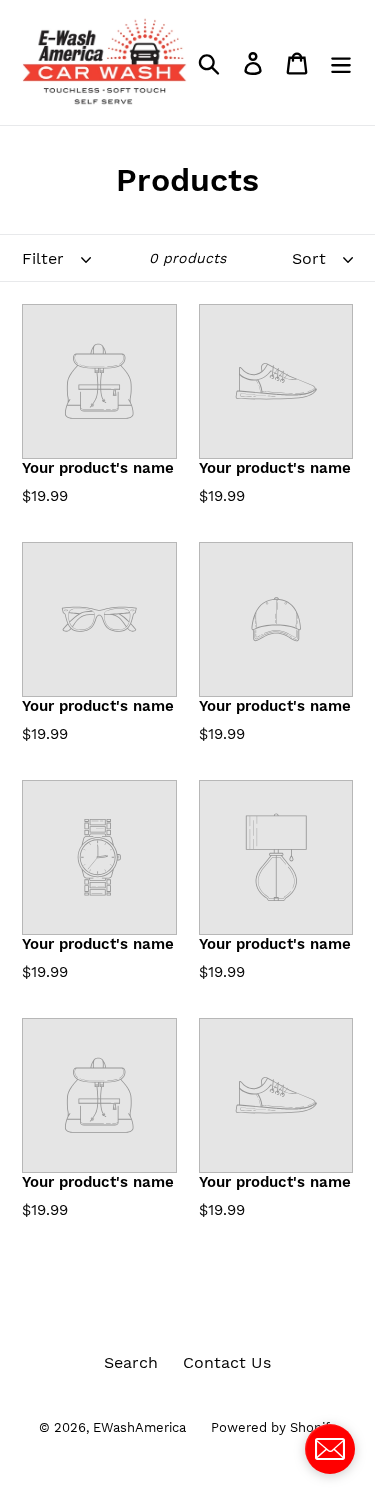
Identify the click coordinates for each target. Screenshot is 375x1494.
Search (131, 1362)
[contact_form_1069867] (330, 1449)
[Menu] (341, 62)
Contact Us (227, 1362)
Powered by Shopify (274, 1427)
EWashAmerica (139, 1427)
